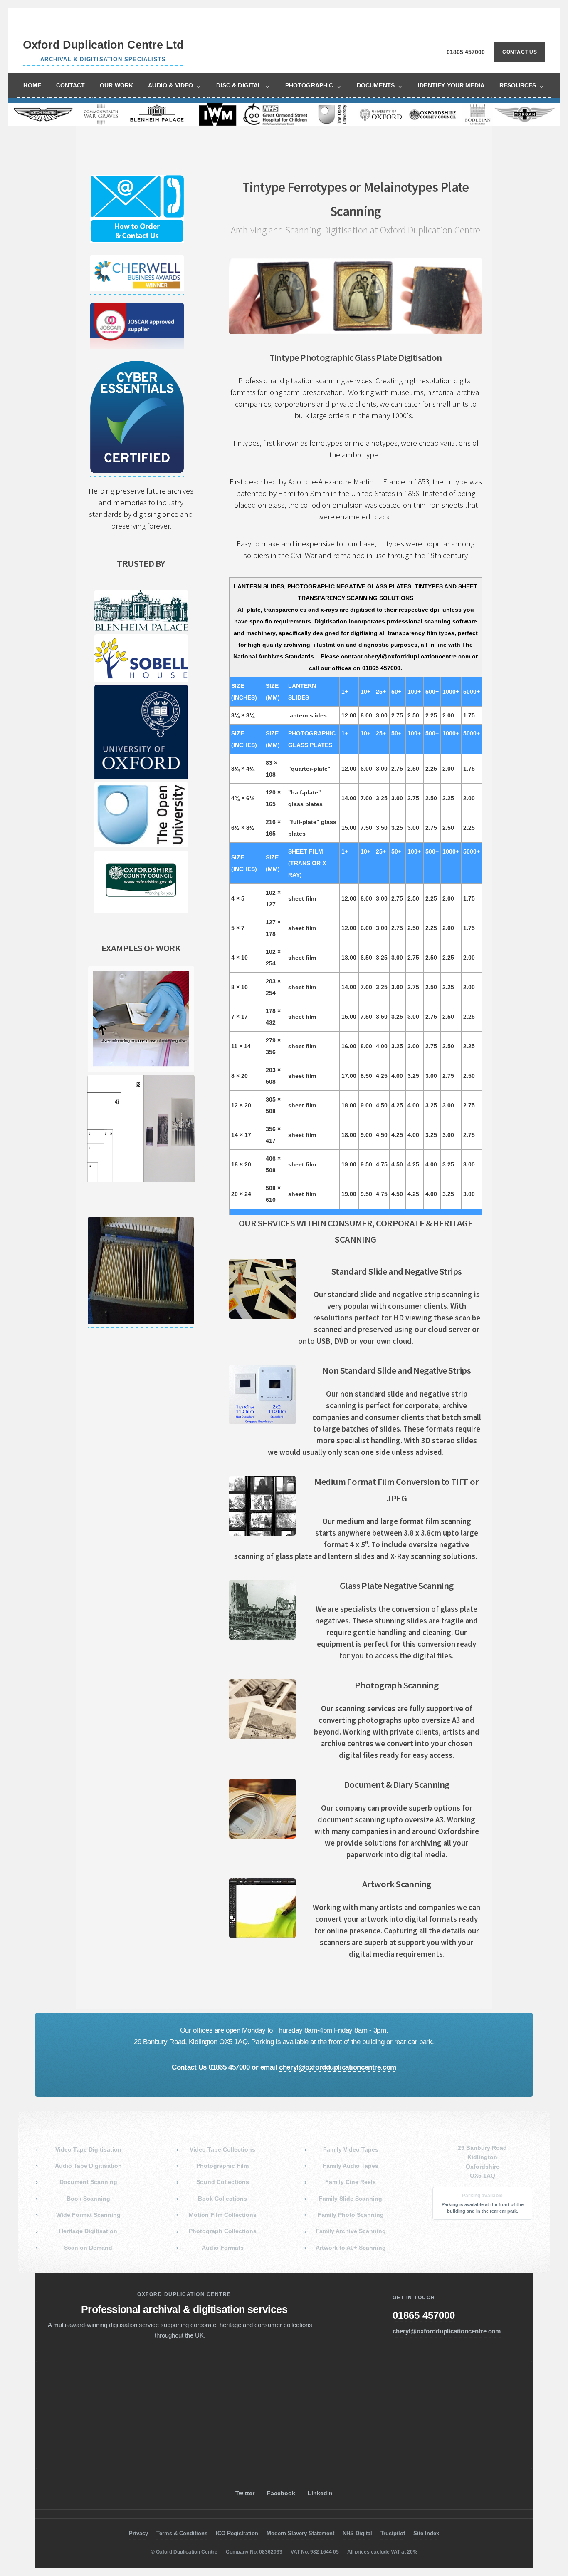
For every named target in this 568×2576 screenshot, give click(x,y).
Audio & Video (175, 86)
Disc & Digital (243, 86)
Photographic (314, 86)
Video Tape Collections (222, 2149)
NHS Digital (357, 2533)
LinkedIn (320, 2493)
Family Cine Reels (351, 2182)
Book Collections (222, 2199)
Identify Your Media (451, 85)
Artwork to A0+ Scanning (351, 2248)
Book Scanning (88, 2199)
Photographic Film (222, 2166)
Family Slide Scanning (351, 2199)
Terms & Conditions (182, 2533)
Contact (70, 85)
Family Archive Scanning (351, 2231)
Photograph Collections (223, 2231)
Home (32, 85)
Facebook (281, 2493)
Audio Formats (223, 2248)
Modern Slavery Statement (300, 2533)
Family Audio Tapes (351, 2166)
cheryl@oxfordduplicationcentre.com (338, 2067)
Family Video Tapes (351, 2149)
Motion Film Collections (223, 2215)
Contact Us (520, 52)
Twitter (245, 2493)
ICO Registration (237, 2533)
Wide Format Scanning (88, 2215)
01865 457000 (466, 52)
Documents (380, 86)
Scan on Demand (88, 2248)
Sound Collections (223, 2182)
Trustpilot (393, 2533)
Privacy (138, 2533)
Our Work (116, 85)
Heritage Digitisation (88, 2231)
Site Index (426, 2533)
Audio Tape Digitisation (88, 2166)
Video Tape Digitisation (88, 2149)
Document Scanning (88, 2182)
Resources (522, 86)
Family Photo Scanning (351, 2215)
